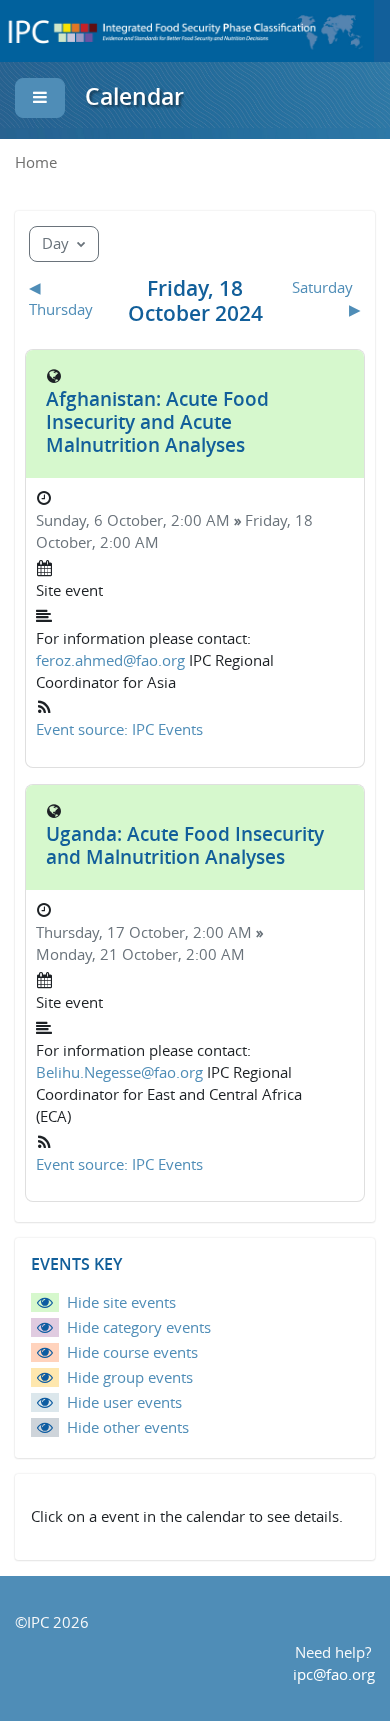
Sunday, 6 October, (103, 520)
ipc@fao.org (334, 1674)
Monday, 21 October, (111, 954)
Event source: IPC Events (119, 729)
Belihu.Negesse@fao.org (119, 1072)
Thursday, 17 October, (114, 932)
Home (36, 162)
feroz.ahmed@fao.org (110, 660)
